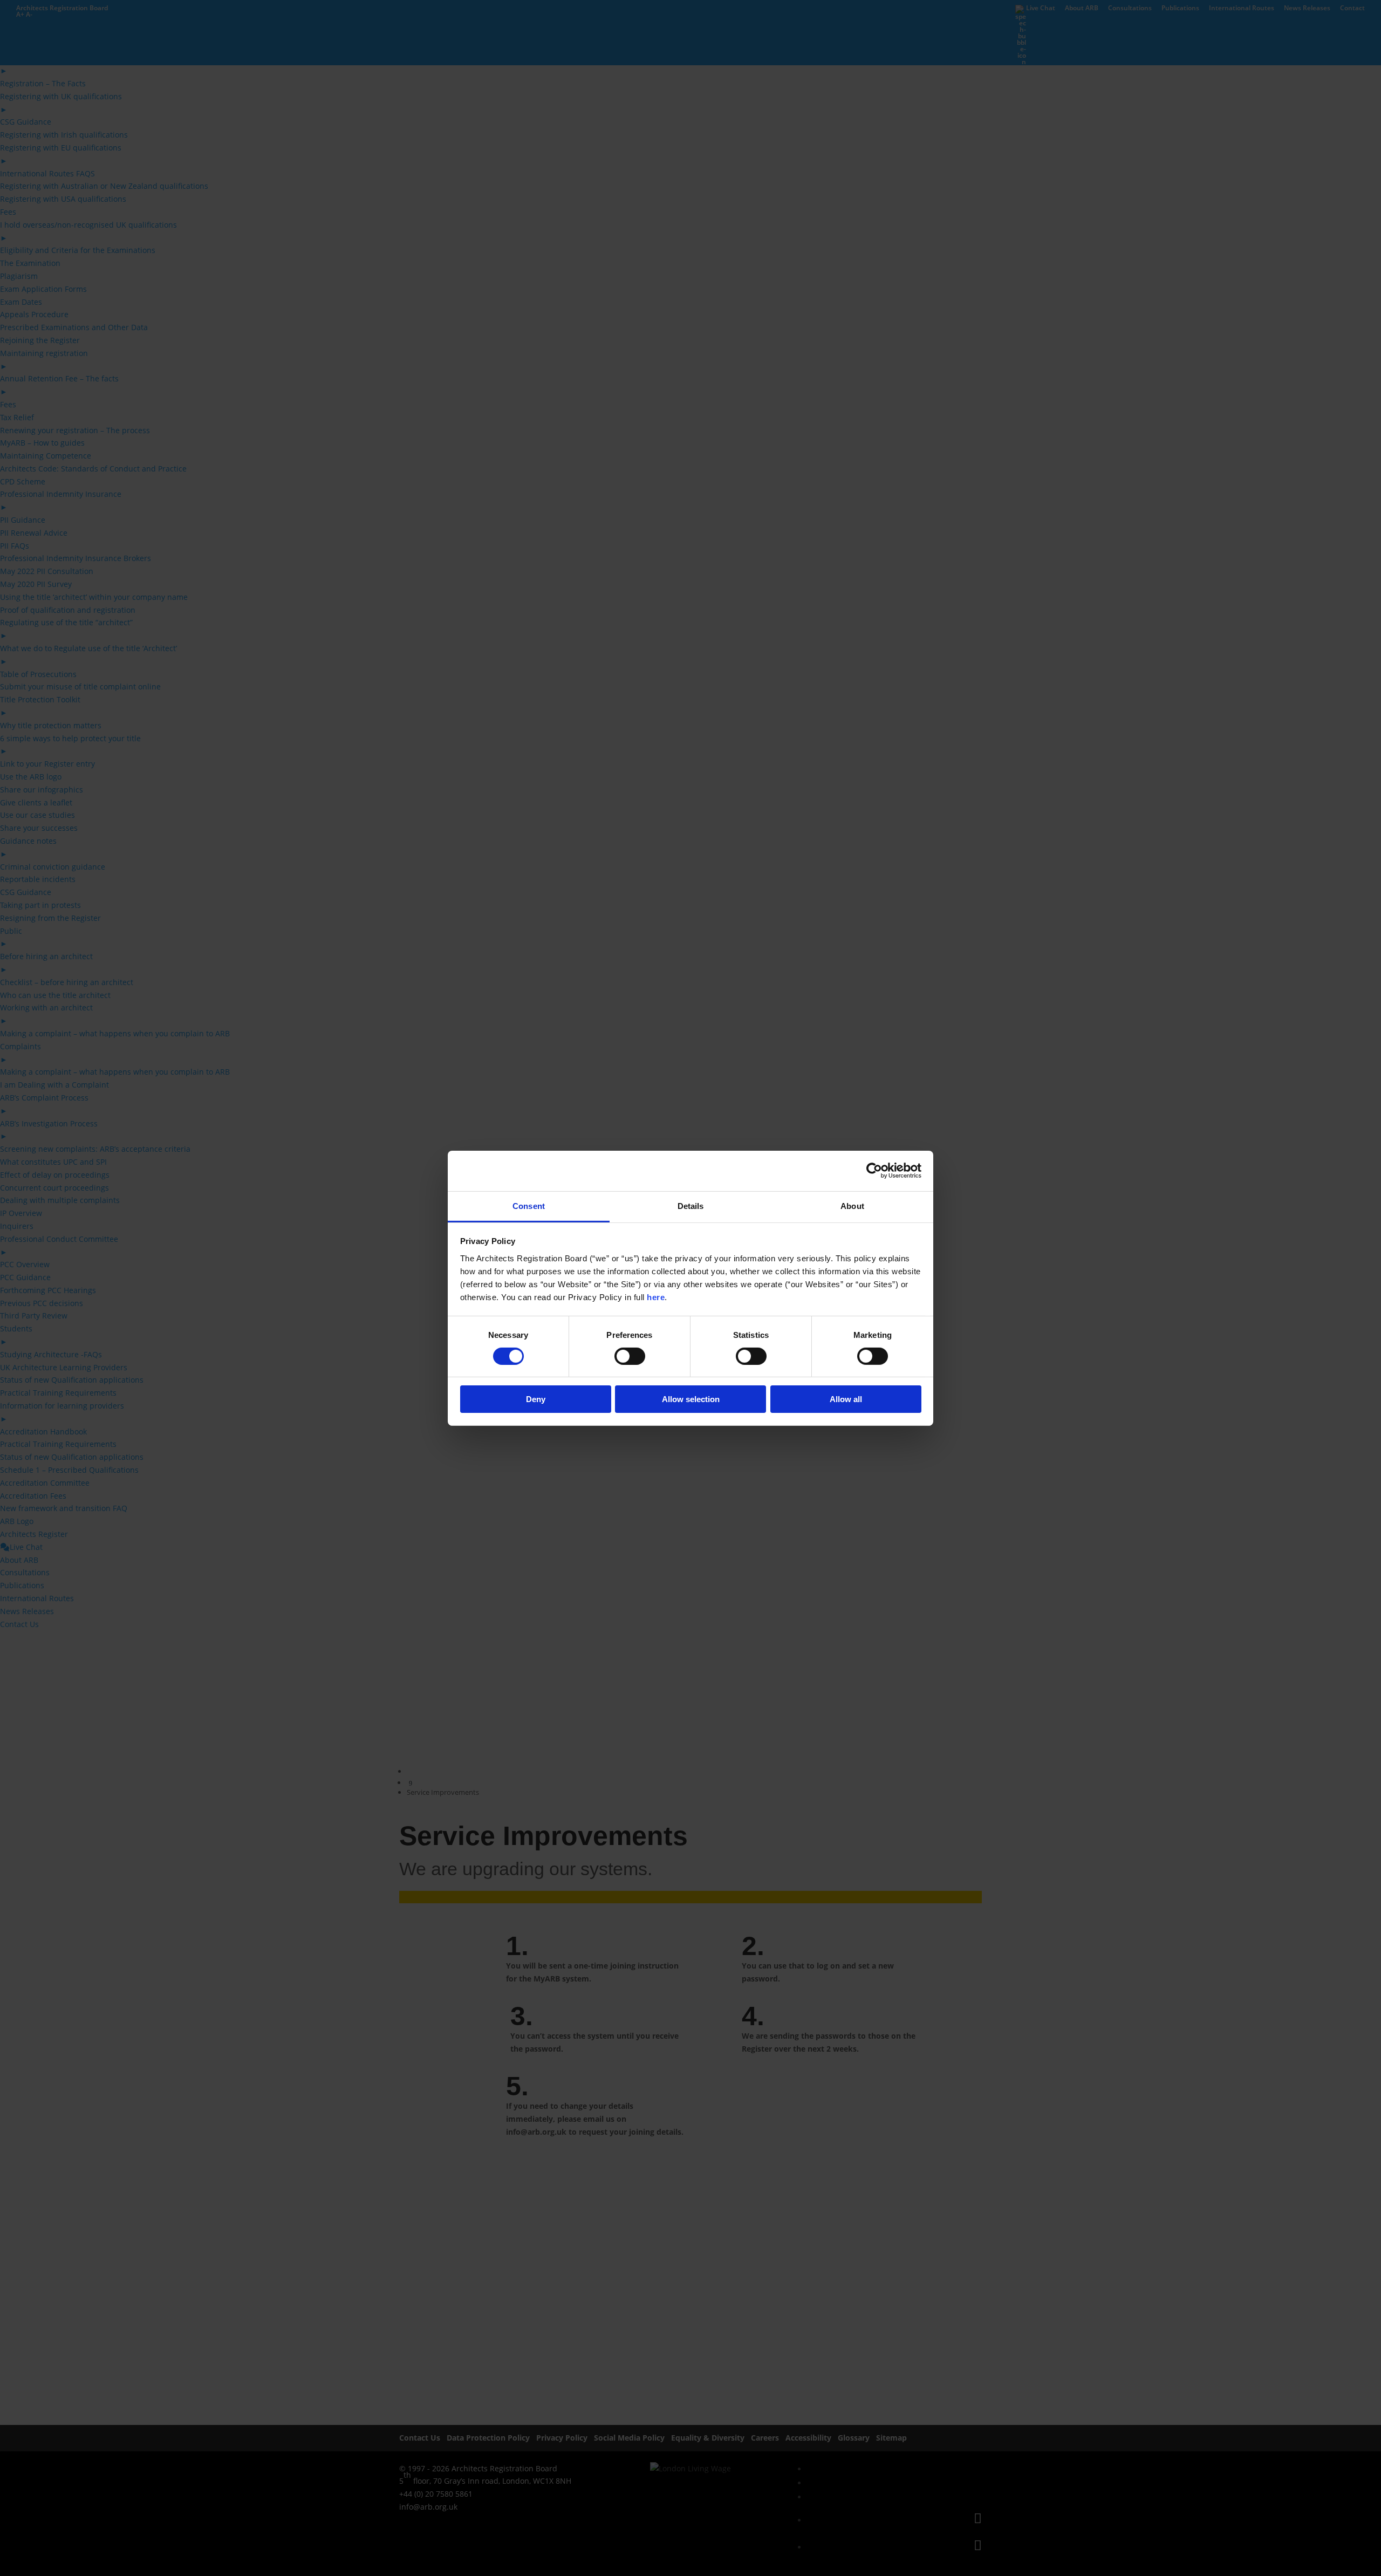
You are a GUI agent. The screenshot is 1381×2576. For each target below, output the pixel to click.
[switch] (630, 1356)
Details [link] (691, 1205)
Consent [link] (529, 1205)
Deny (536, 1399)
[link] (874, 1171)
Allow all (846, 1399)
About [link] (852, 1205)
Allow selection (691, 1399)
